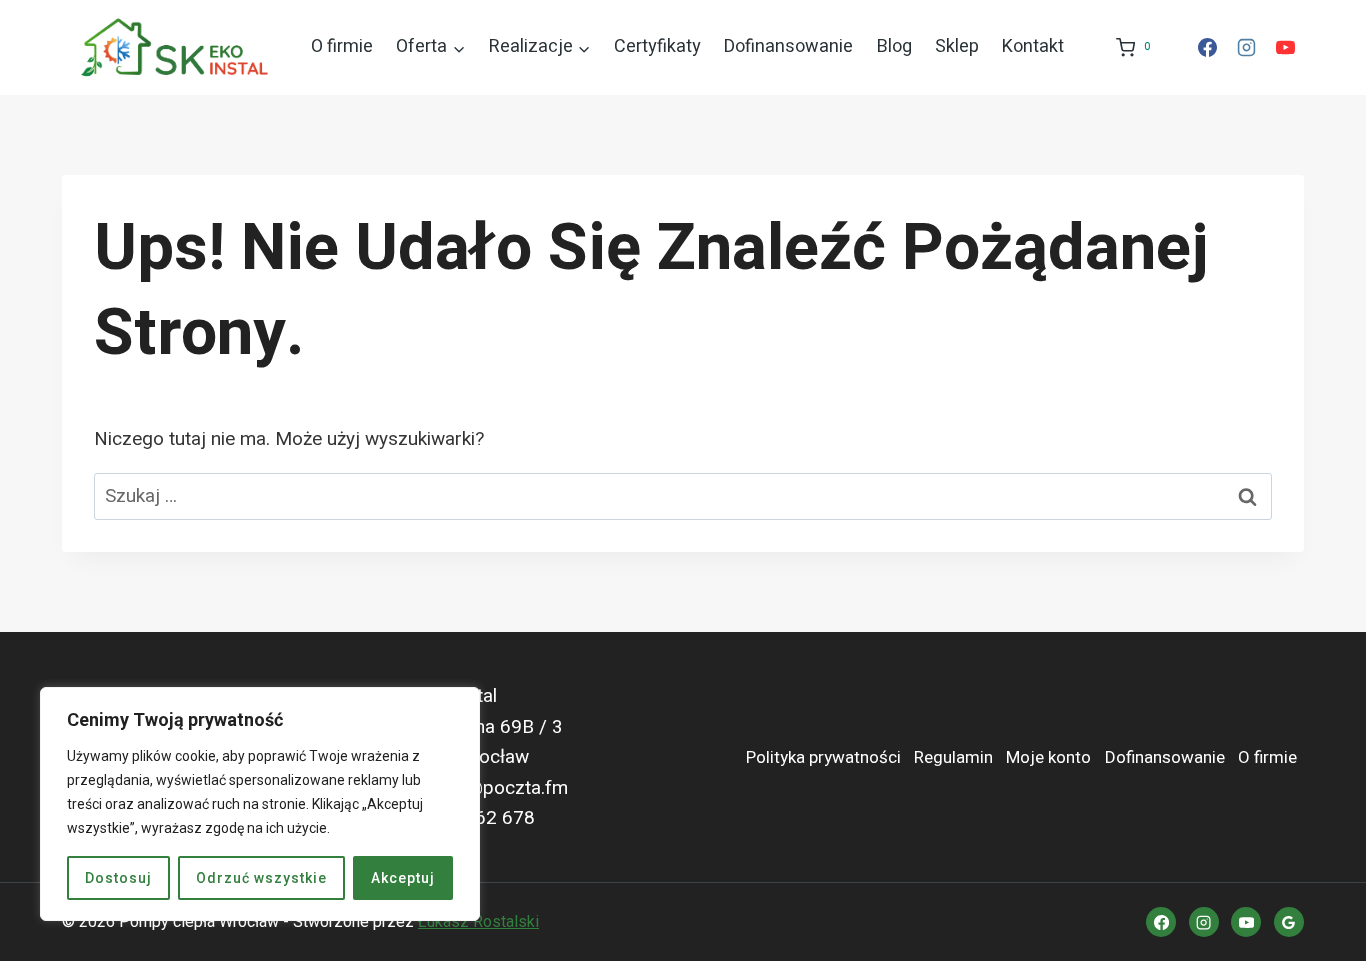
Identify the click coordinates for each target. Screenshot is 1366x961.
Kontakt (1033, 46)
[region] (260, 804)
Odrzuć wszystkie (261, 878)
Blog (894, 46)
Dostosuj (118, 878)
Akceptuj (403, 878)
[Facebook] (1207, 48)
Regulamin (953, 757)
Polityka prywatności (823, 757)
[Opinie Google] (1289, 922)
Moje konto (1048, 757)
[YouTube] (1285, 48)
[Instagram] (1246, 48)
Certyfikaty (657, 46)
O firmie (342, 46)
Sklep (957, 46)
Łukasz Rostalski (478, 921)
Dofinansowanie (788, 46)
